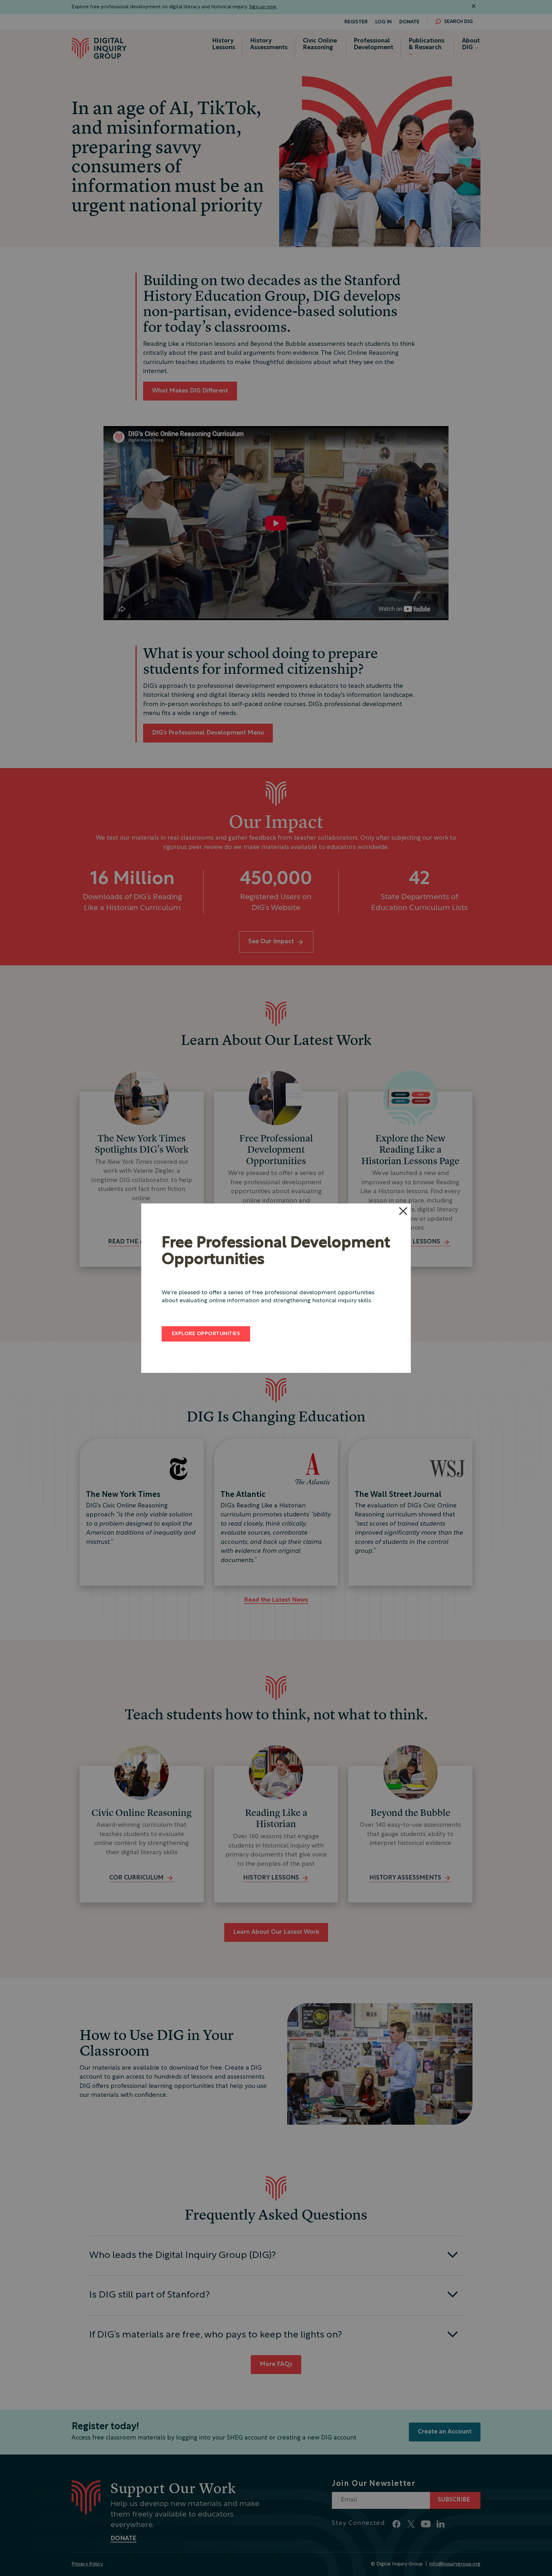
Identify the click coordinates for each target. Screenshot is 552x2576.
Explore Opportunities (206, 1334)
